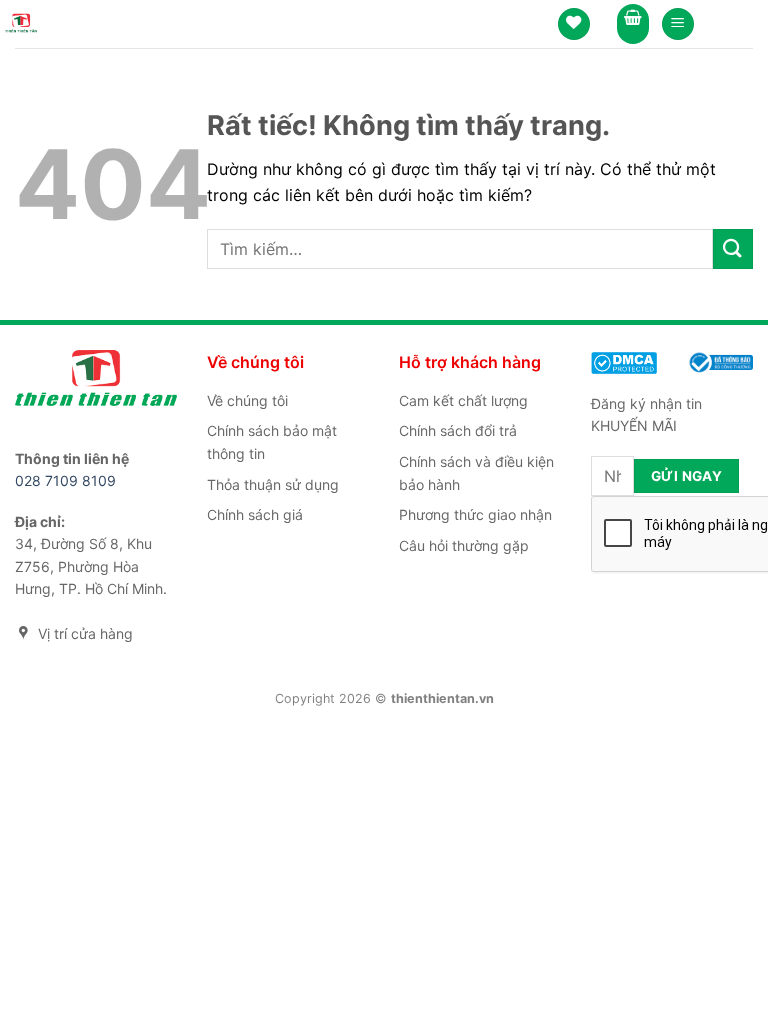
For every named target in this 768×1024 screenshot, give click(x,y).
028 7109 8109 (65, 480)
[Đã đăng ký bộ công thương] (720, 360)
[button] (678, 24)
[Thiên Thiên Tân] (21, 24)
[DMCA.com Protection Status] (624, 361)
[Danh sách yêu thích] (574, 24)
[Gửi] (733, 248)
